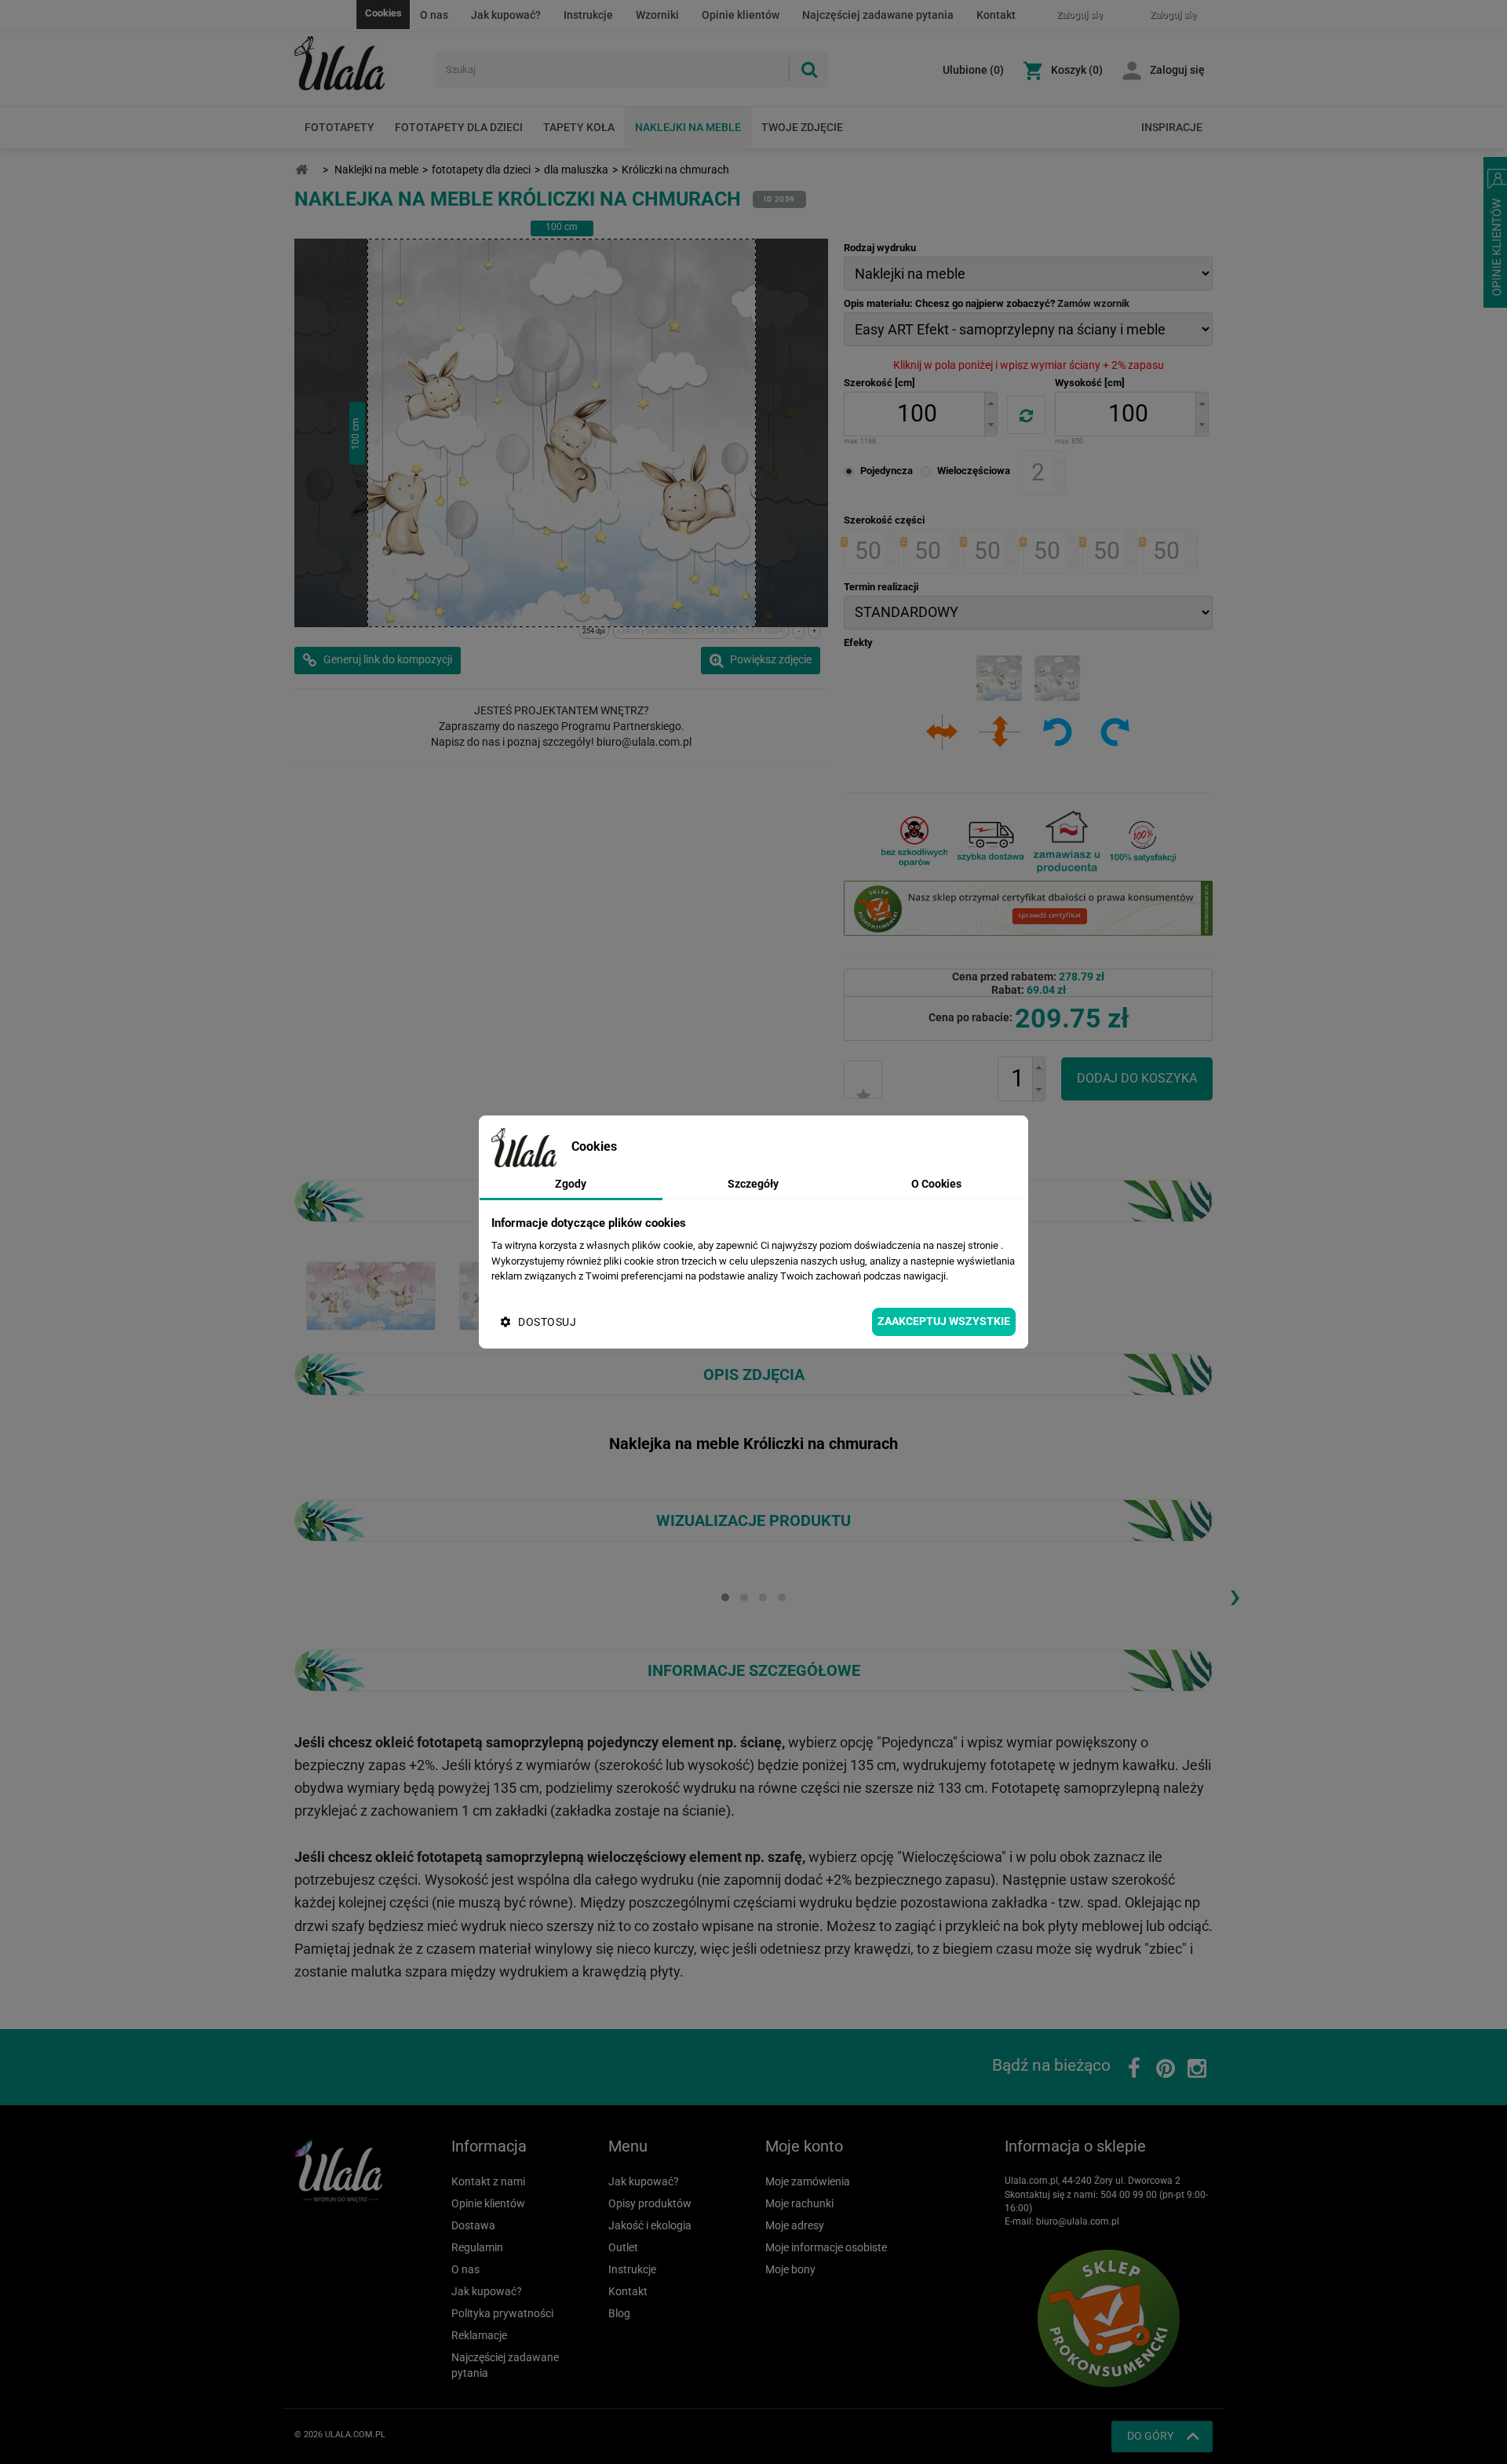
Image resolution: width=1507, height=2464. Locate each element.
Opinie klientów (741, 15)
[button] (991, 403)
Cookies (383, 13)
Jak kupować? (506, 15)
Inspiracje (1172, 127)
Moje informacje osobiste (826, 2247)
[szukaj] (808, 69)
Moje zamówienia (808, 2181)
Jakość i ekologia (650, 2225)
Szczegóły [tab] (753, 1184)
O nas (434, 15)
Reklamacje (479, 2335)
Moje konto (804, 2146)
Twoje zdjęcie (802, 127)
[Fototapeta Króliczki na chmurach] (371, 1294)
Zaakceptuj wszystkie (944, 1321)
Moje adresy (795, 2225)
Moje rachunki (799, 2203)
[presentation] (1235, 1595)
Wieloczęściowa (974, 471)
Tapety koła (579, 127)
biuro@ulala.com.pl (1078, 2221)
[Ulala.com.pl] (359, 64)
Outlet (623, 2247)
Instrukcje (588, 15)
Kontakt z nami (488, 2181)
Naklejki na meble (688, 127)
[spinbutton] (917, 414)
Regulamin (477, 2247)
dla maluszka (576, 170)
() (973, 70)
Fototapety (339, 127)
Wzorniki (657, 15)
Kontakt (996, 15)
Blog (619, 2313)
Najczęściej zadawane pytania (878, 15)
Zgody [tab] (571, 1184)
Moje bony (790, 2269)
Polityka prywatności (502, 2313)
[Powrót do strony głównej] (301, 170)
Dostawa (473, 2225)
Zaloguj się (1177, 70)
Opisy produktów (650, 2203)
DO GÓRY (1150, 2436)
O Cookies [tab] (936, 1184)
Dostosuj (547, 1322)
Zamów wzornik (1093, 303)
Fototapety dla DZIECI (459, 127)
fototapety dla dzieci (481, 170)
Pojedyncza (887, 471)
